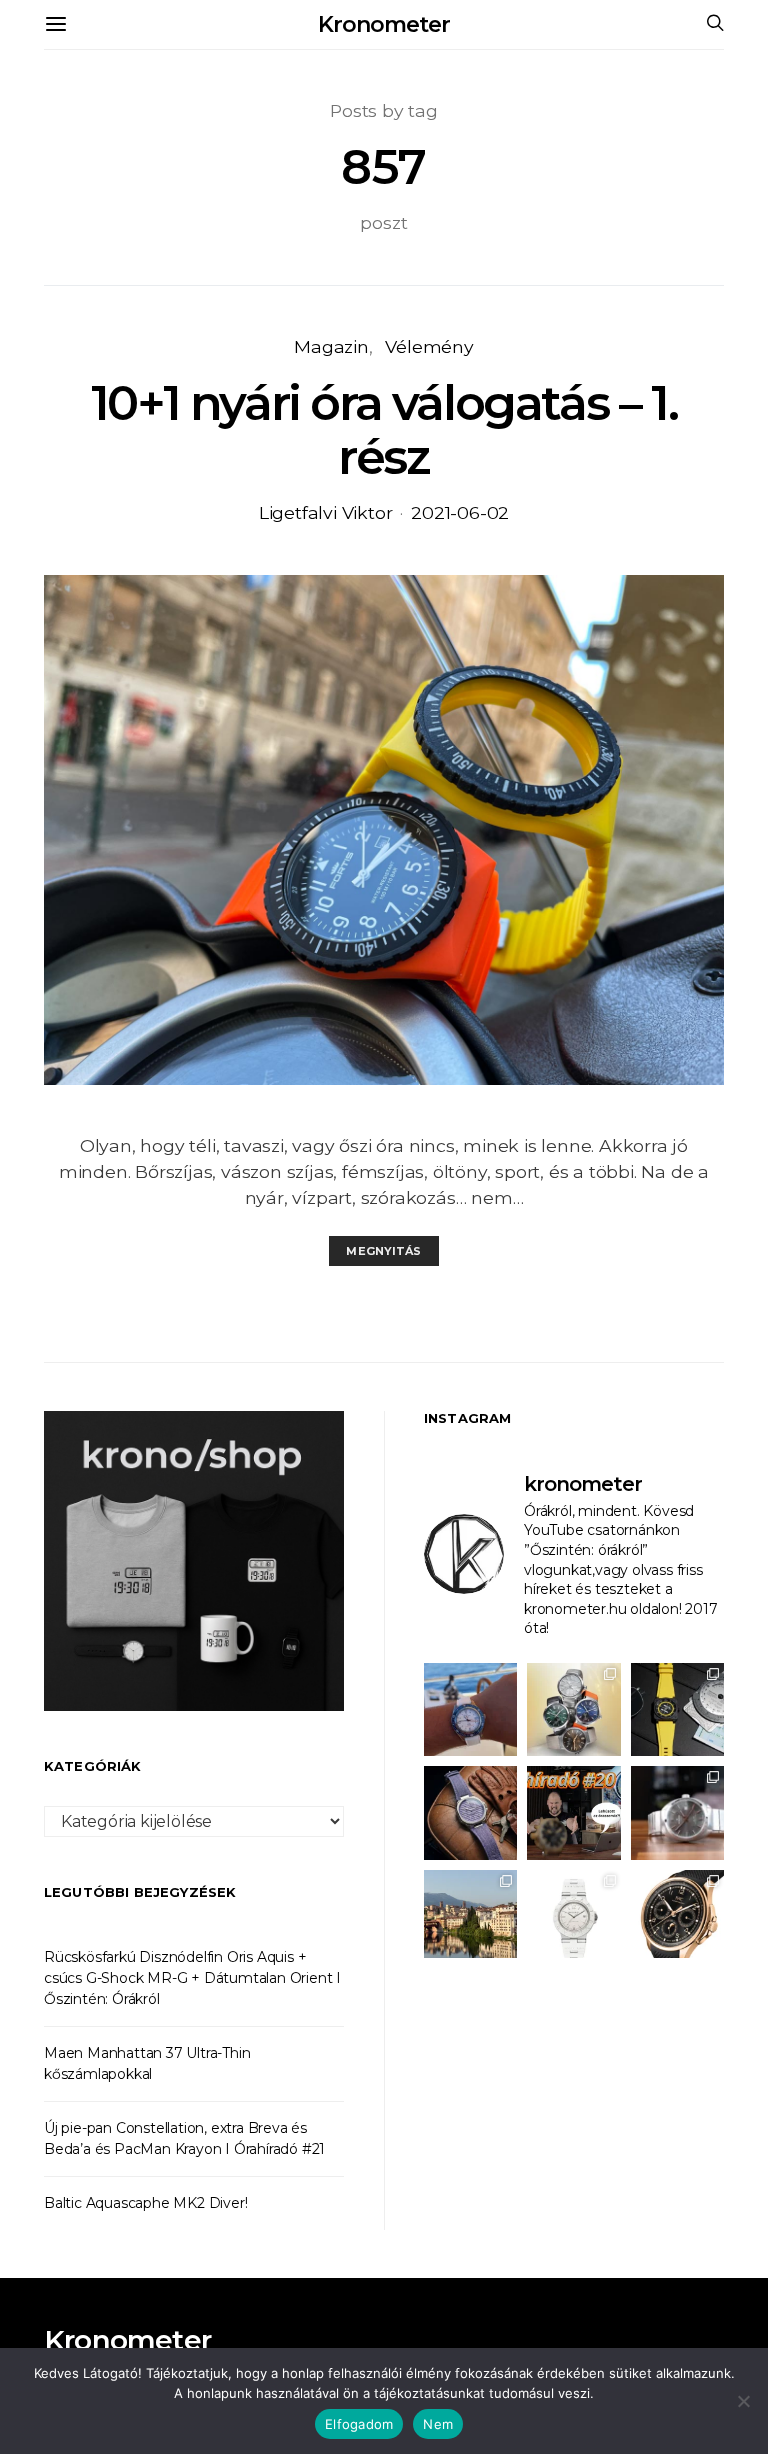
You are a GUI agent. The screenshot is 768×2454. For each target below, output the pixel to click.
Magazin (331, 346)
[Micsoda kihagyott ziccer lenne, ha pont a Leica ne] (573, 1709)
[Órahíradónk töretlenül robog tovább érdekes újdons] (573, 1812)
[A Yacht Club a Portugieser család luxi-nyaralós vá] (677, 1916)
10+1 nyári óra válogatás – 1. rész (384, 430)
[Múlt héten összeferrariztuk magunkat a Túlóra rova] (470, 1916)
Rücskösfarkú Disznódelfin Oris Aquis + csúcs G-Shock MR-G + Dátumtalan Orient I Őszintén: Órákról (192, 1978)
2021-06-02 (460, 512)
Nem (438, 2424)
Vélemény (429, 346)
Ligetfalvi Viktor (326, 512)
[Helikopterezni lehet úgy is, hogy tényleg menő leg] (677, 1709)
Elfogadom (359, 2424)
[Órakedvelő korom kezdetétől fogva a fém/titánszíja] (470, 1709)
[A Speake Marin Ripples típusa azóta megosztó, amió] (470, 1812)
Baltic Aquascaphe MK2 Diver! (145, 2203)
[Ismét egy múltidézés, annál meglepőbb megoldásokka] (677, 1812)
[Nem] (743, 2401)
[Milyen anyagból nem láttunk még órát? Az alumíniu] (573, 1916)
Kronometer (383, 24)
